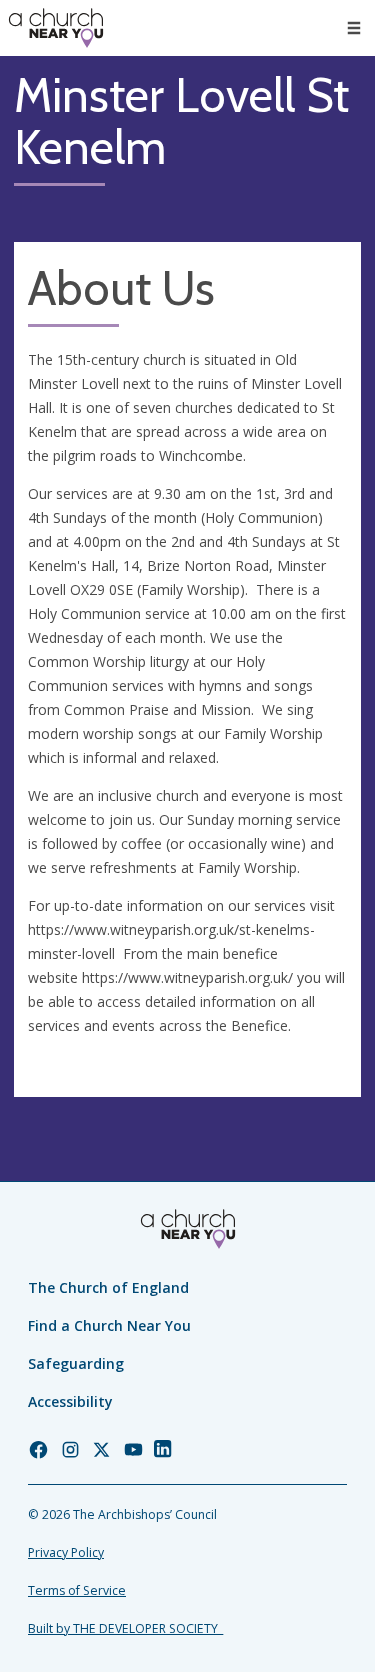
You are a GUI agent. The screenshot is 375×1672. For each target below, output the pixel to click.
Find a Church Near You (109, 1325)
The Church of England (108, 1287)
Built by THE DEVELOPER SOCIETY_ (125, 1628)
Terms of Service (77, 1590)
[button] (354, 28)
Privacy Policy (66, 1552)
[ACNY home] (56, 28)
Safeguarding (76, 1363)
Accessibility (70, 1401)
